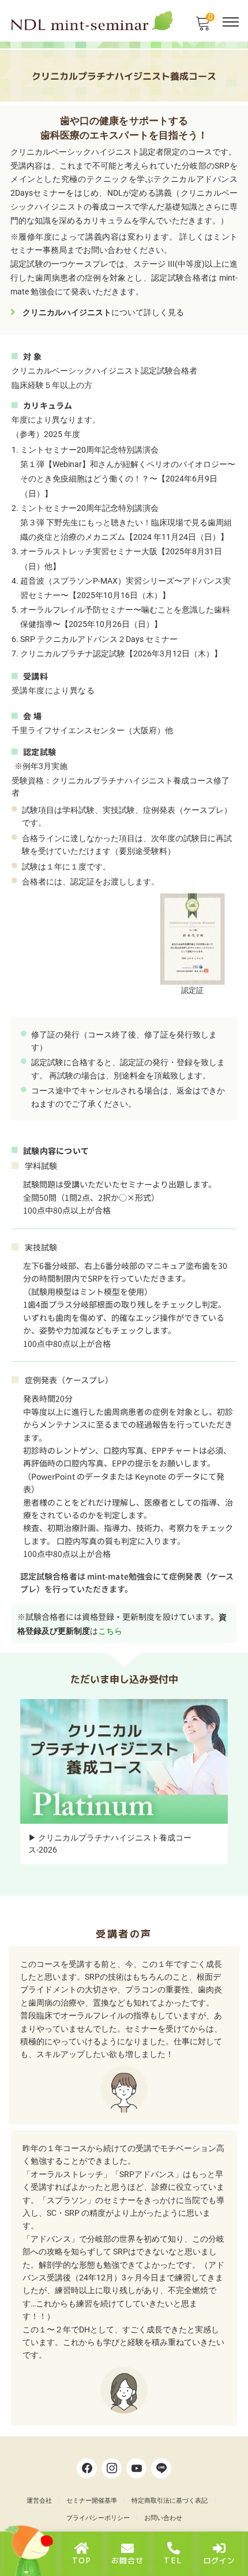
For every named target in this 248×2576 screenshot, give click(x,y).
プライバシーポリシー (98, 2518)
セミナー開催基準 (92, 2501)
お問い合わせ (163, 2518)
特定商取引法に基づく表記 (170, 2501)
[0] (202, 27)
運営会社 (39, 2501)
